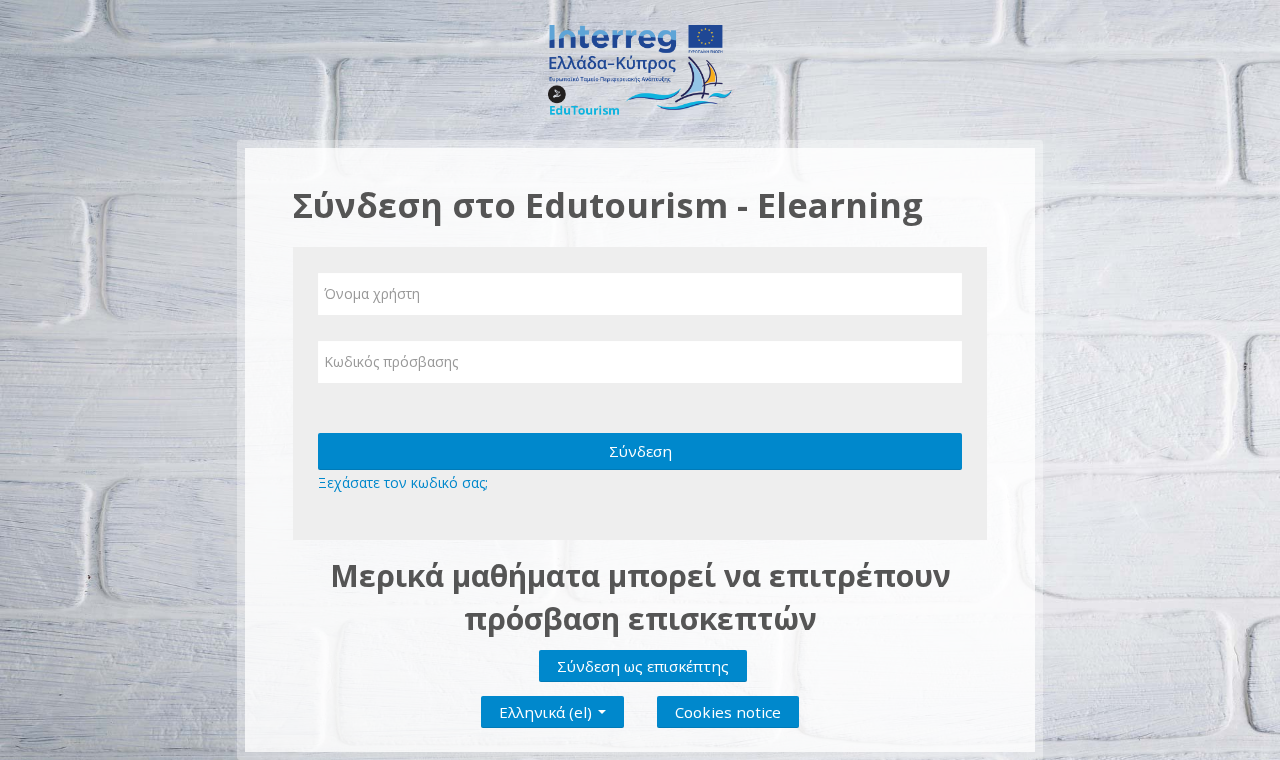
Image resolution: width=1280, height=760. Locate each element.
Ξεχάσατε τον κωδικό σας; (403, 482)
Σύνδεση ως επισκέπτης (643, 666)
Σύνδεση (640, 451)
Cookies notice (728, 712)
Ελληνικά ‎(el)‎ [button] (547, 708)
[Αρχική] (640, 68)
